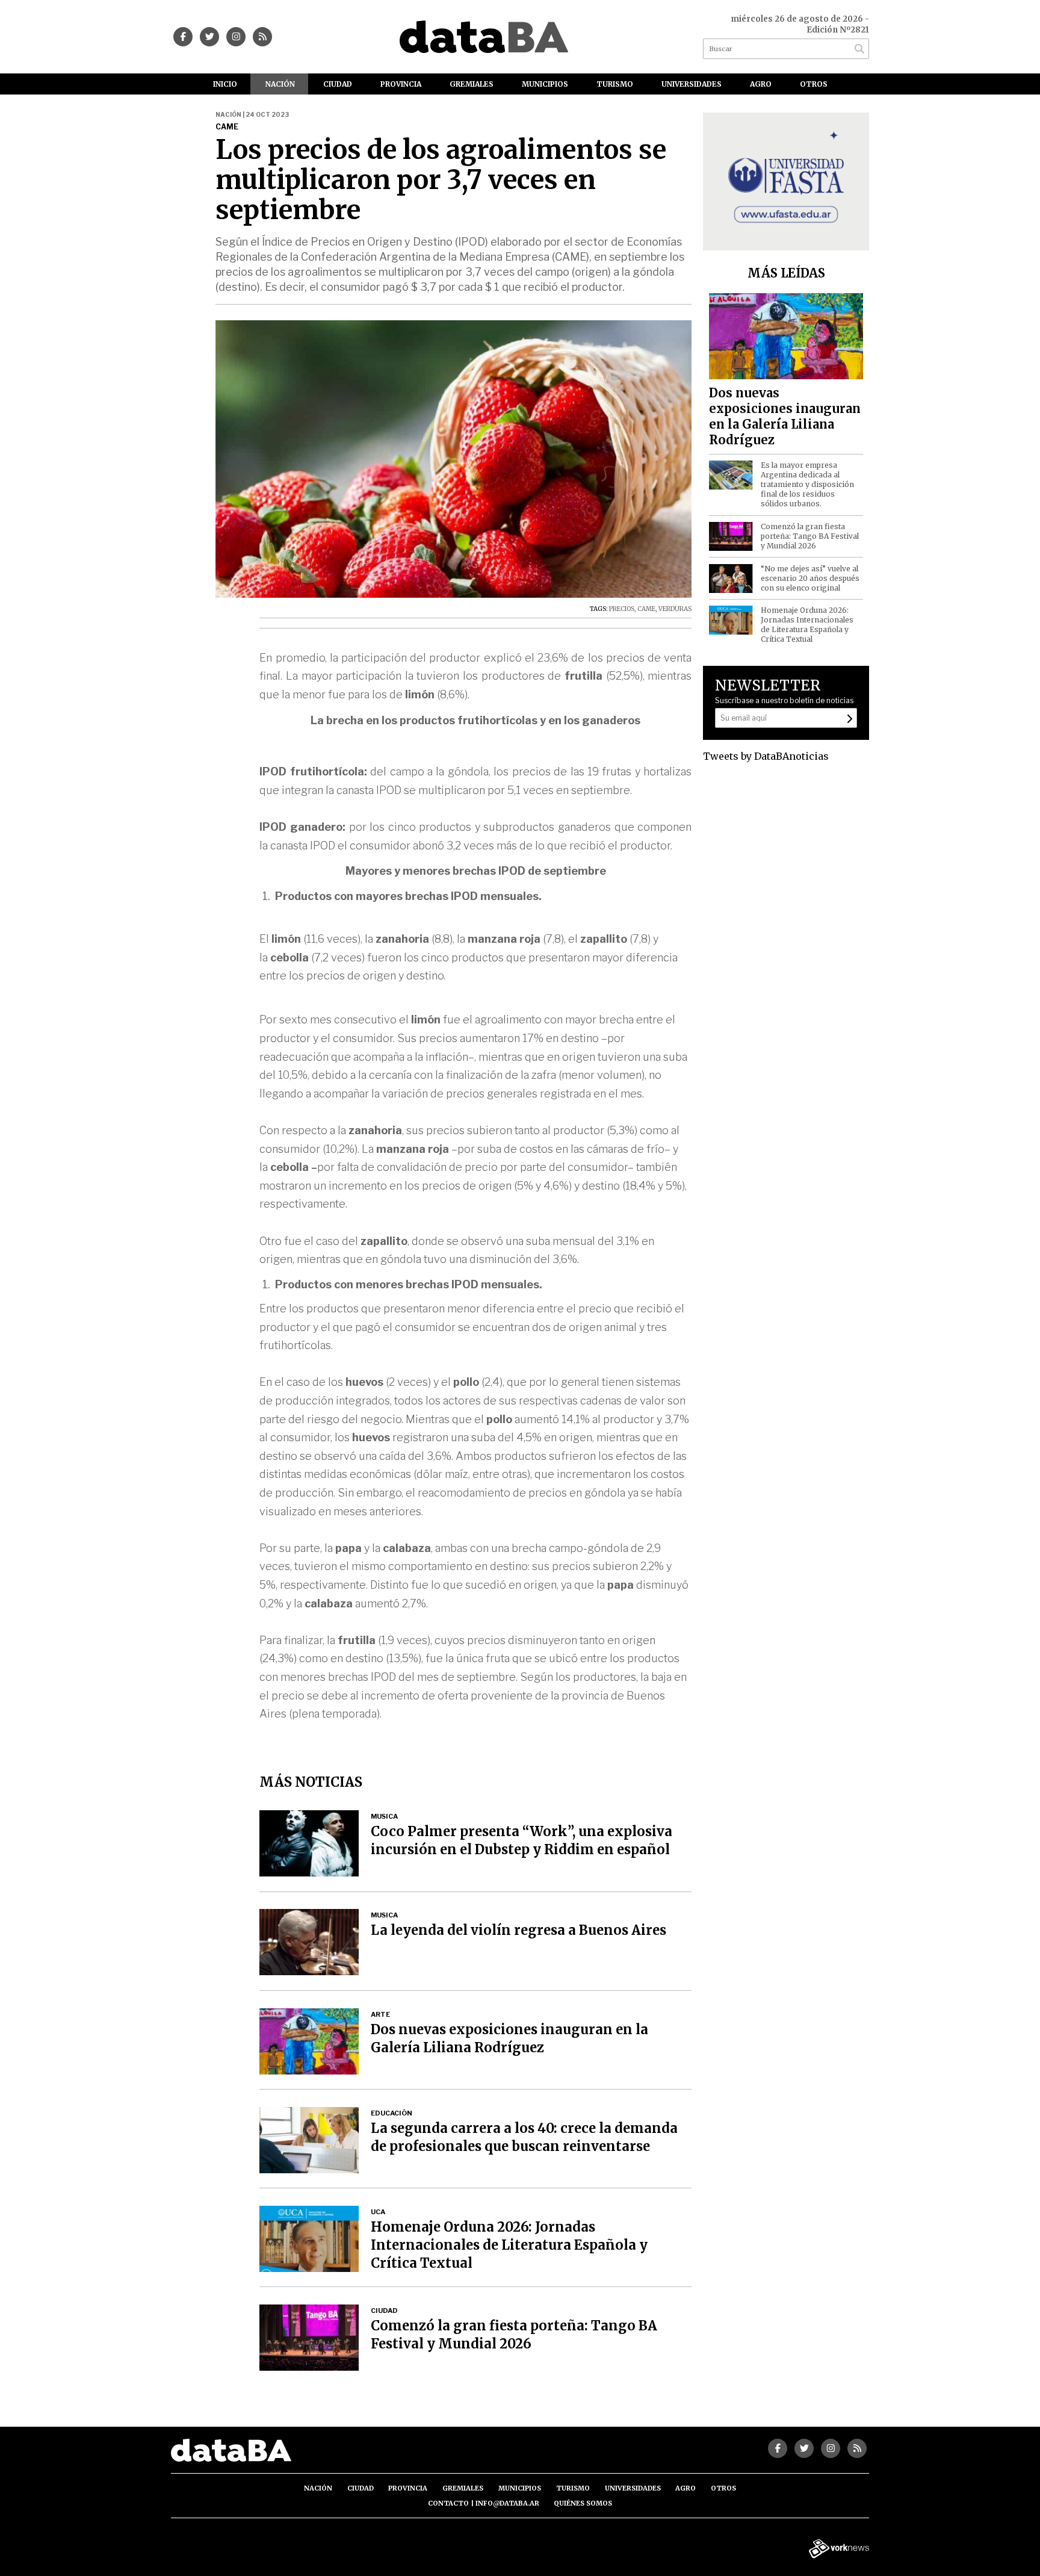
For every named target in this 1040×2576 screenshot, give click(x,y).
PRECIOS (622, 609)
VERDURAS (675, 609)
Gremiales (472, 84)
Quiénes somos (583, 2503)
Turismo (615, 84)
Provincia (401, 84)
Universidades (692, 84)
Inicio (225, 84)
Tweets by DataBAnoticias (766, 756)
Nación (280, 84)
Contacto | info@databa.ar (484, 2503)
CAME (646, 609)
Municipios (545, 84)
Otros (814, 84)
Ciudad (338, 84)
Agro (761, 84)
